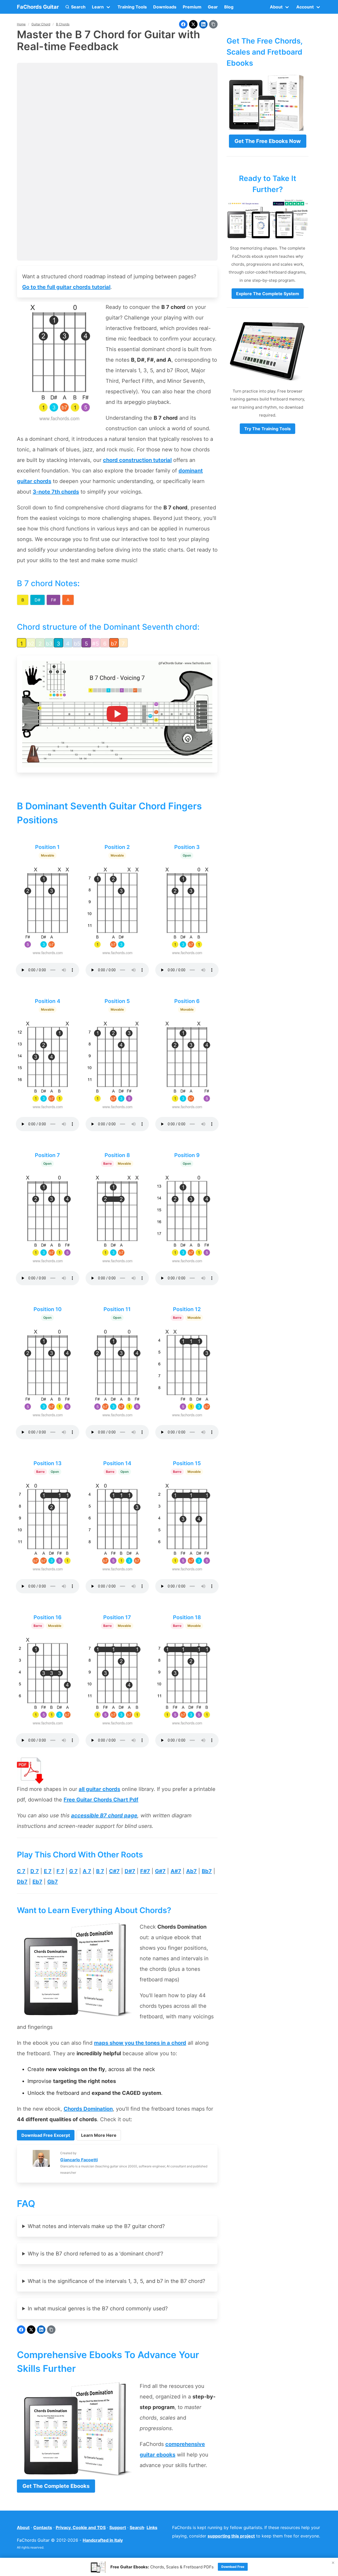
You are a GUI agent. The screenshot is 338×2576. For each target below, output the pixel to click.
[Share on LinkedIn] (203, 24)
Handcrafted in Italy (103, 2540)
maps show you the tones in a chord (140, 2043)
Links (152, 2527)
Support (118, 2527)
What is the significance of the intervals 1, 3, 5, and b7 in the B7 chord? (116, 2281)
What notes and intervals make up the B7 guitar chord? (96, 2226)
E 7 (48, 1871)
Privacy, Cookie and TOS (81, 2527)
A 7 (87, 1871)
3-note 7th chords (56, 492)
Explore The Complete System (268, 294)
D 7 (35, 1871)
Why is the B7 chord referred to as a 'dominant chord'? (95, 2254)
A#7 (176, 1871)
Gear (213, 7)
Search (137, 2527)
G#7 (160, 1871)
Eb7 (37, 1882)
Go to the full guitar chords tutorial (66, 287)
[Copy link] (213, 24)
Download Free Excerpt (46, 2135)
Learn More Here (99, 2135)
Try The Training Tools (267, 429)
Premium (192, 7)
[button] (75, 7)
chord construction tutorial (137, 460)
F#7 (145, 1871)
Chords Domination (88, 2109)
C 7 (21, 1871)
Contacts (43, 2527)
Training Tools (132, 7)
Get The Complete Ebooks (56, 2486)
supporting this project (231, 2536)
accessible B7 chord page (104, 1815)
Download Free (233, 2567)
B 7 (100, 1871)
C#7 (114, 1871)
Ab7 (191, 1871)
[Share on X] (193, 24)
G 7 (73, 1871)
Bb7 (207, 1871)
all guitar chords (99, 1789)
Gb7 (53, 1882)
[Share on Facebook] (183, 24)
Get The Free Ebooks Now (268, 141)
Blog (229, 7)
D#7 (130, 1871)
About (23, 2527)
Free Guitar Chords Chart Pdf (101, 1800)
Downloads (165, 7)
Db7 (22, 1882)
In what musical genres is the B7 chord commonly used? (98, 2309)
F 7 (60, 1871)
